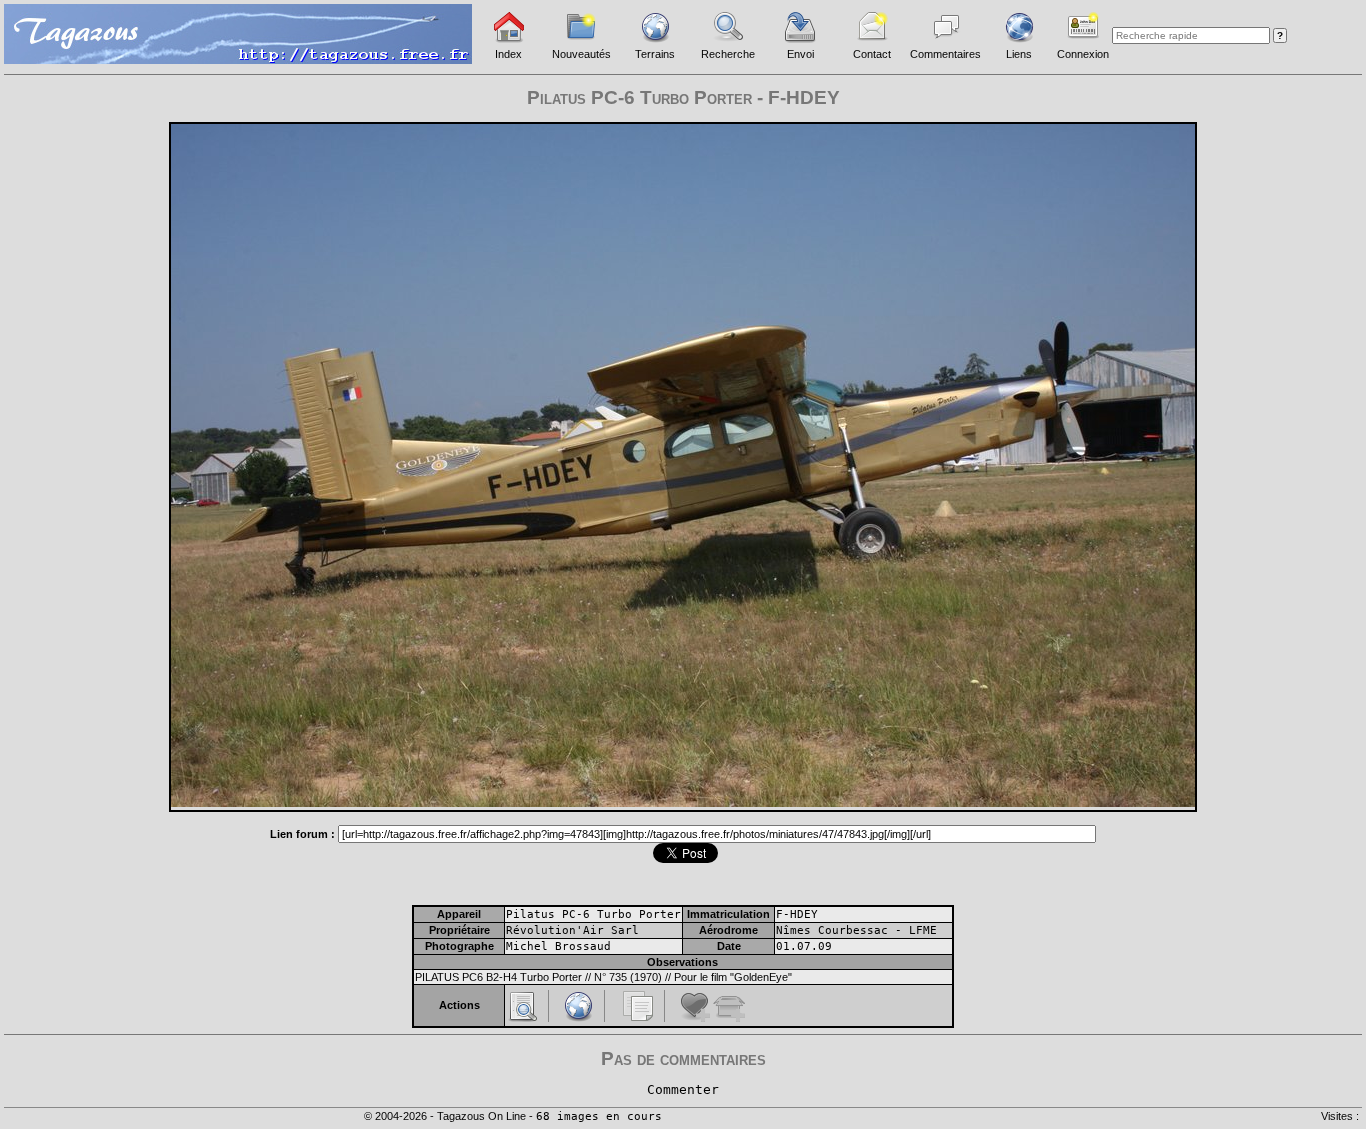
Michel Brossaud (558, 946)
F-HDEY (797, 914)
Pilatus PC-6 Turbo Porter (593, 914)
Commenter (683, 1089)
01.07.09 (804, 946)
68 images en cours (599, 1116)
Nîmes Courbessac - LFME (856, 930)
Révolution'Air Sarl (572, 930)
